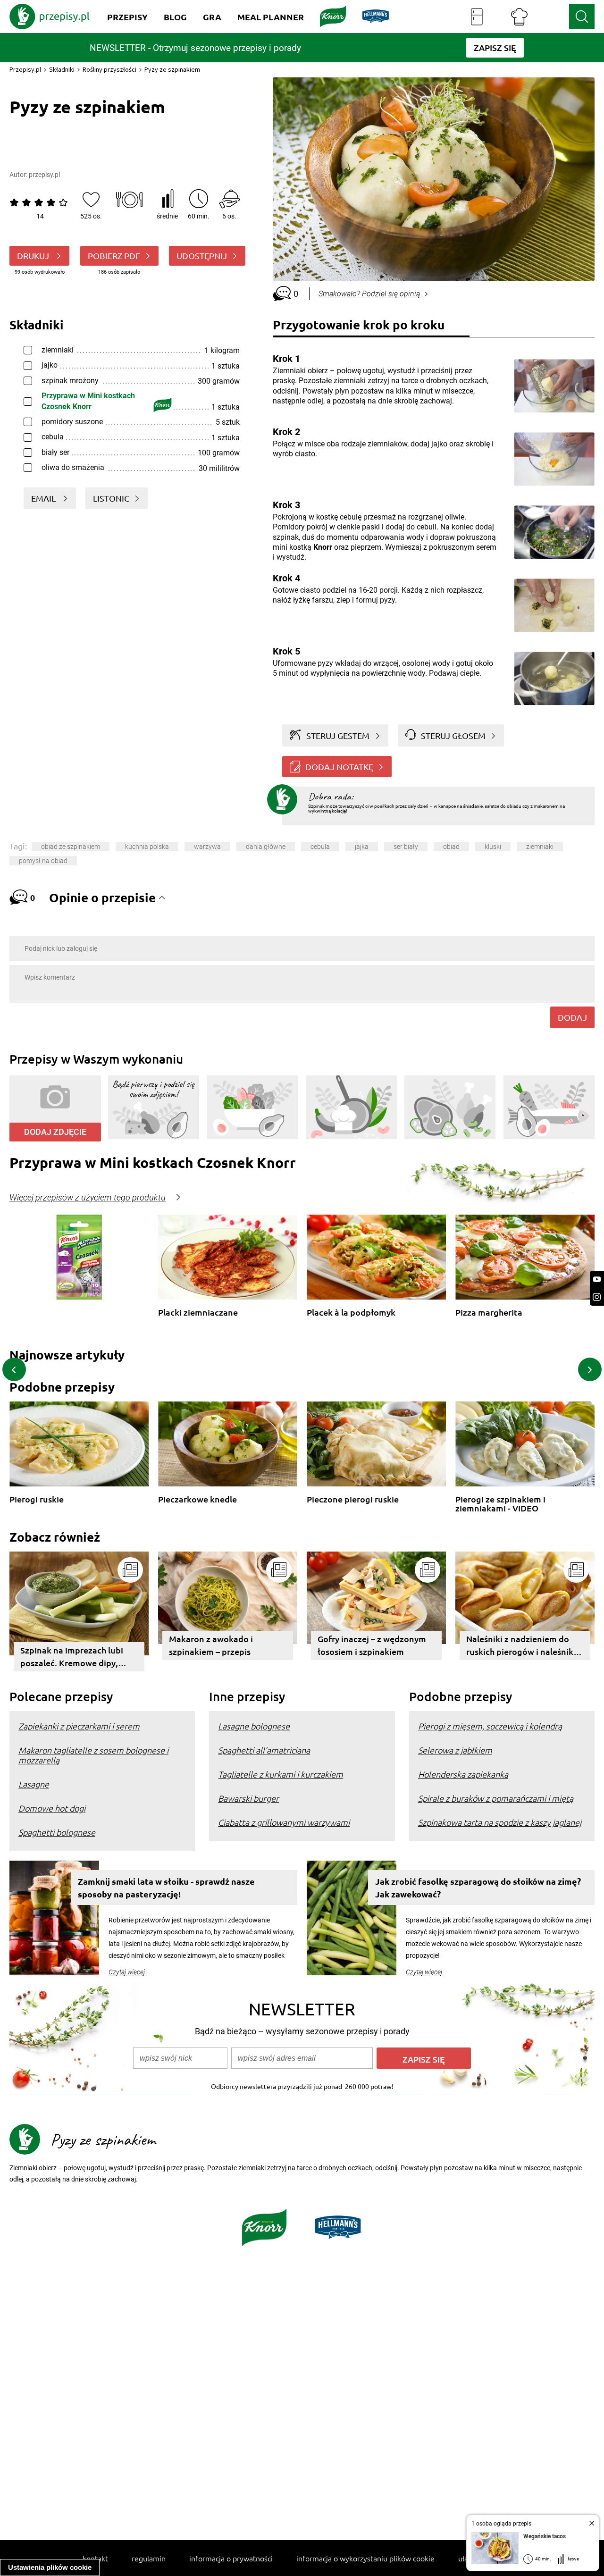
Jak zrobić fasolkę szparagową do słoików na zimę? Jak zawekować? (478, 1888)
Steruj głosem (453, 735)
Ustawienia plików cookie (50, 2567)
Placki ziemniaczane (198, 1313)
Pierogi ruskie (37, 1499)
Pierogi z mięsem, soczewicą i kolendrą (490, 1726)
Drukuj (34, 256)
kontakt (95, 2558)
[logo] (50, 17)
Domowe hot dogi (52, 1808)
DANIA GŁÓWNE (266, 847)
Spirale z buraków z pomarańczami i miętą (496, 1798)
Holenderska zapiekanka (463, 1774)
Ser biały (406, 847)
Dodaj (572, 1017)
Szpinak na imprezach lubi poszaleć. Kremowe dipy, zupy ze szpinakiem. (72, 1658)
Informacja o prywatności (231, 2558)
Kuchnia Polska (147, 847)
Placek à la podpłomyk (351, 1313)
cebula (320, 847)
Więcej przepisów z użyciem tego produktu (88, 1198)
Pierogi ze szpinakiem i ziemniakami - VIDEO (500, 1504)
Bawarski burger (248, 1798)
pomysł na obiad (43, 861)
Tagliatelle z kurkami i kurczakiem (281, 1774)
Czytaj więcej (127, 1972)
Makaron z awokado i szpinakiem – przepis (211, 1645)
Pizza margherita (489, 1313)
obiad (451, 847)
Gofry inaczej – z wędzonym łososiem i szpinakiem (372, 1645)
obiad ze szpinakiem (71, 847)
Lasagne (34, 1784)
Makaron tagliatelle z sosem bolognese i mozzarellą (93, 1755)
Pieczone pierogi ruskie (353, 1499)
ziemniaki (540, 847)
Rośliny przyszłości (109, 69)
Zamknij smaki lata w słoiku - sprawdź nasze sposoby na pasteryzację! (166, 1888)
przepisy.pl (44, 175)
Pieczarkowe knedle (197, 1499)
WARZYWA (207, 847)
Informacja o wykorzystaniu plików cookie (365, 2558)
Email (44, 498)
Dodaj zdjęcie (55, 1132)
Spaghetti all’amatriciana (264, 1750)
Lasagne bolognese (254, 1726)
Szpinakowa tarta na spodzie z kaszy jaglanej (500, 1822)
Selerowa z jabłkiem (455, 1750)
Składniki (62, 69)
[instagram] (597, 1297)
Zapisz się (424, 2059)
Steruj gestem (338, 735)
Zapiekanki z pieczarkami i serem (79, 1726)
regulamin (149, 2558)
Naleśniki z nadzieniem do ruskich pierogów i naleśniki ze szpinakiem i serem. (521, 1647)
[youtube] (597, 1280)
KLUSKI (493, 847)
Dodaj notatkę (339, 767)
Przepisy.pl (25, 69)
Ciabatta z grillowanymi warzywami (284, 1822)
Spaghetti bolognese (57, 1832)
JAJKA (362, 847)
